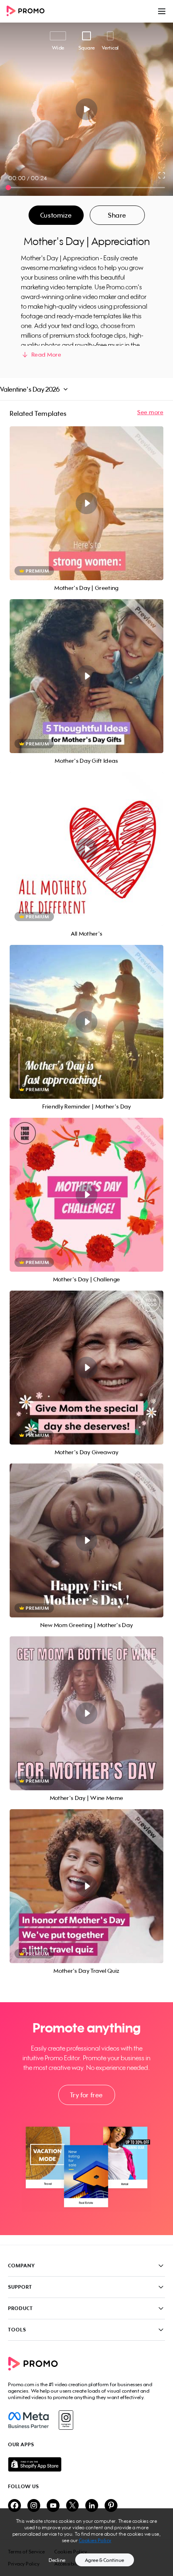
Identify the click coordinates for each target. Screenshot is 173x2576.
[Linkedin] (92, 2506)
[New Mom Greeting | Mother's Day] (86, 1540)
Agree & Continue (105, 2560)
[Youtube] (53, 2506)
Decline (57, 2560)
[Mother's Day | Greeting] (86, 503)
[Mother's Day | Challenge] (86, 1195)
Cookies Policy (95, 2540)
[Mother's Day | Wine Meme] (86, 1713)
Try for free (86, 2095)
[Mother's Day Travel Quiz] (86, 1886)
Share (117, 215)
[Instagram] (66, 2420)
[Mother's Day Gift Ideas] (86, 676)
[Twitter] (72, 2506)
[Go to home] (28, 11)
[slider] (8, 188)
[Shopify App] (86, 2464)
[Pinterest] (111, 2506)
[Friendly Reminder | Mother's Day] (86, 1022)
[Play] (87, 109)
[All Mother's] (86, 849)
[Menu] (162, 11)
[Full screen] (162, 175)
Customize (56, 215)
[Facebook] (28, 2420)
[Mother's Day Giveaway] (86, 1368)
